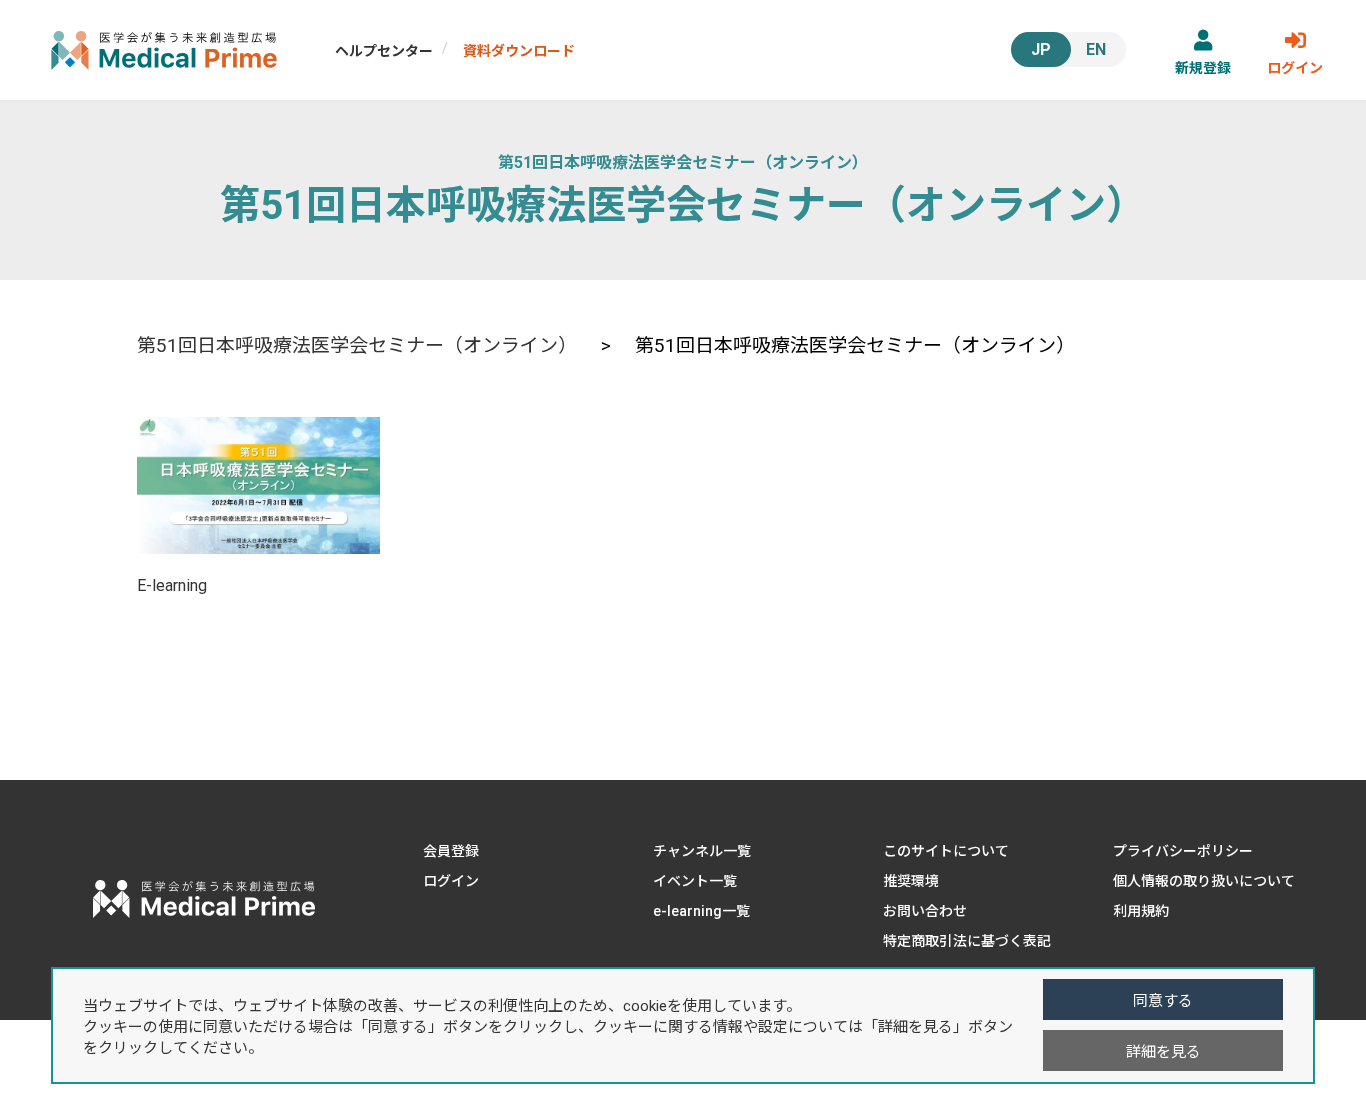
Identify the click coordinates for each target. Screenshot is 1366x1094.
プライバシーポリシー (1183, 851)
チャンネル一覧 (702, 851)
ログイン (1295, 68)
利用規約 (1141, 911)
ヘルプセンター (384, 51)
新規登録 (1203, 68)
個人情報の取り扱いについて (1204, 881)
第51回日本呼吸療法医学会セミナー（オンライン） (683, 162)
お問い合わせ (925, 911)
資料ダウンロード (519, 51)
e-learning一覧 (701, 911)
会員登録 (451, 851)
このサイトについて (946, 851)
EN (1096, 49)
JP (1041, 49)
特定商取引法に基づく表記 (967, 941)
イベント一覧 (695, 881)
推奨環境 (911, 881)
